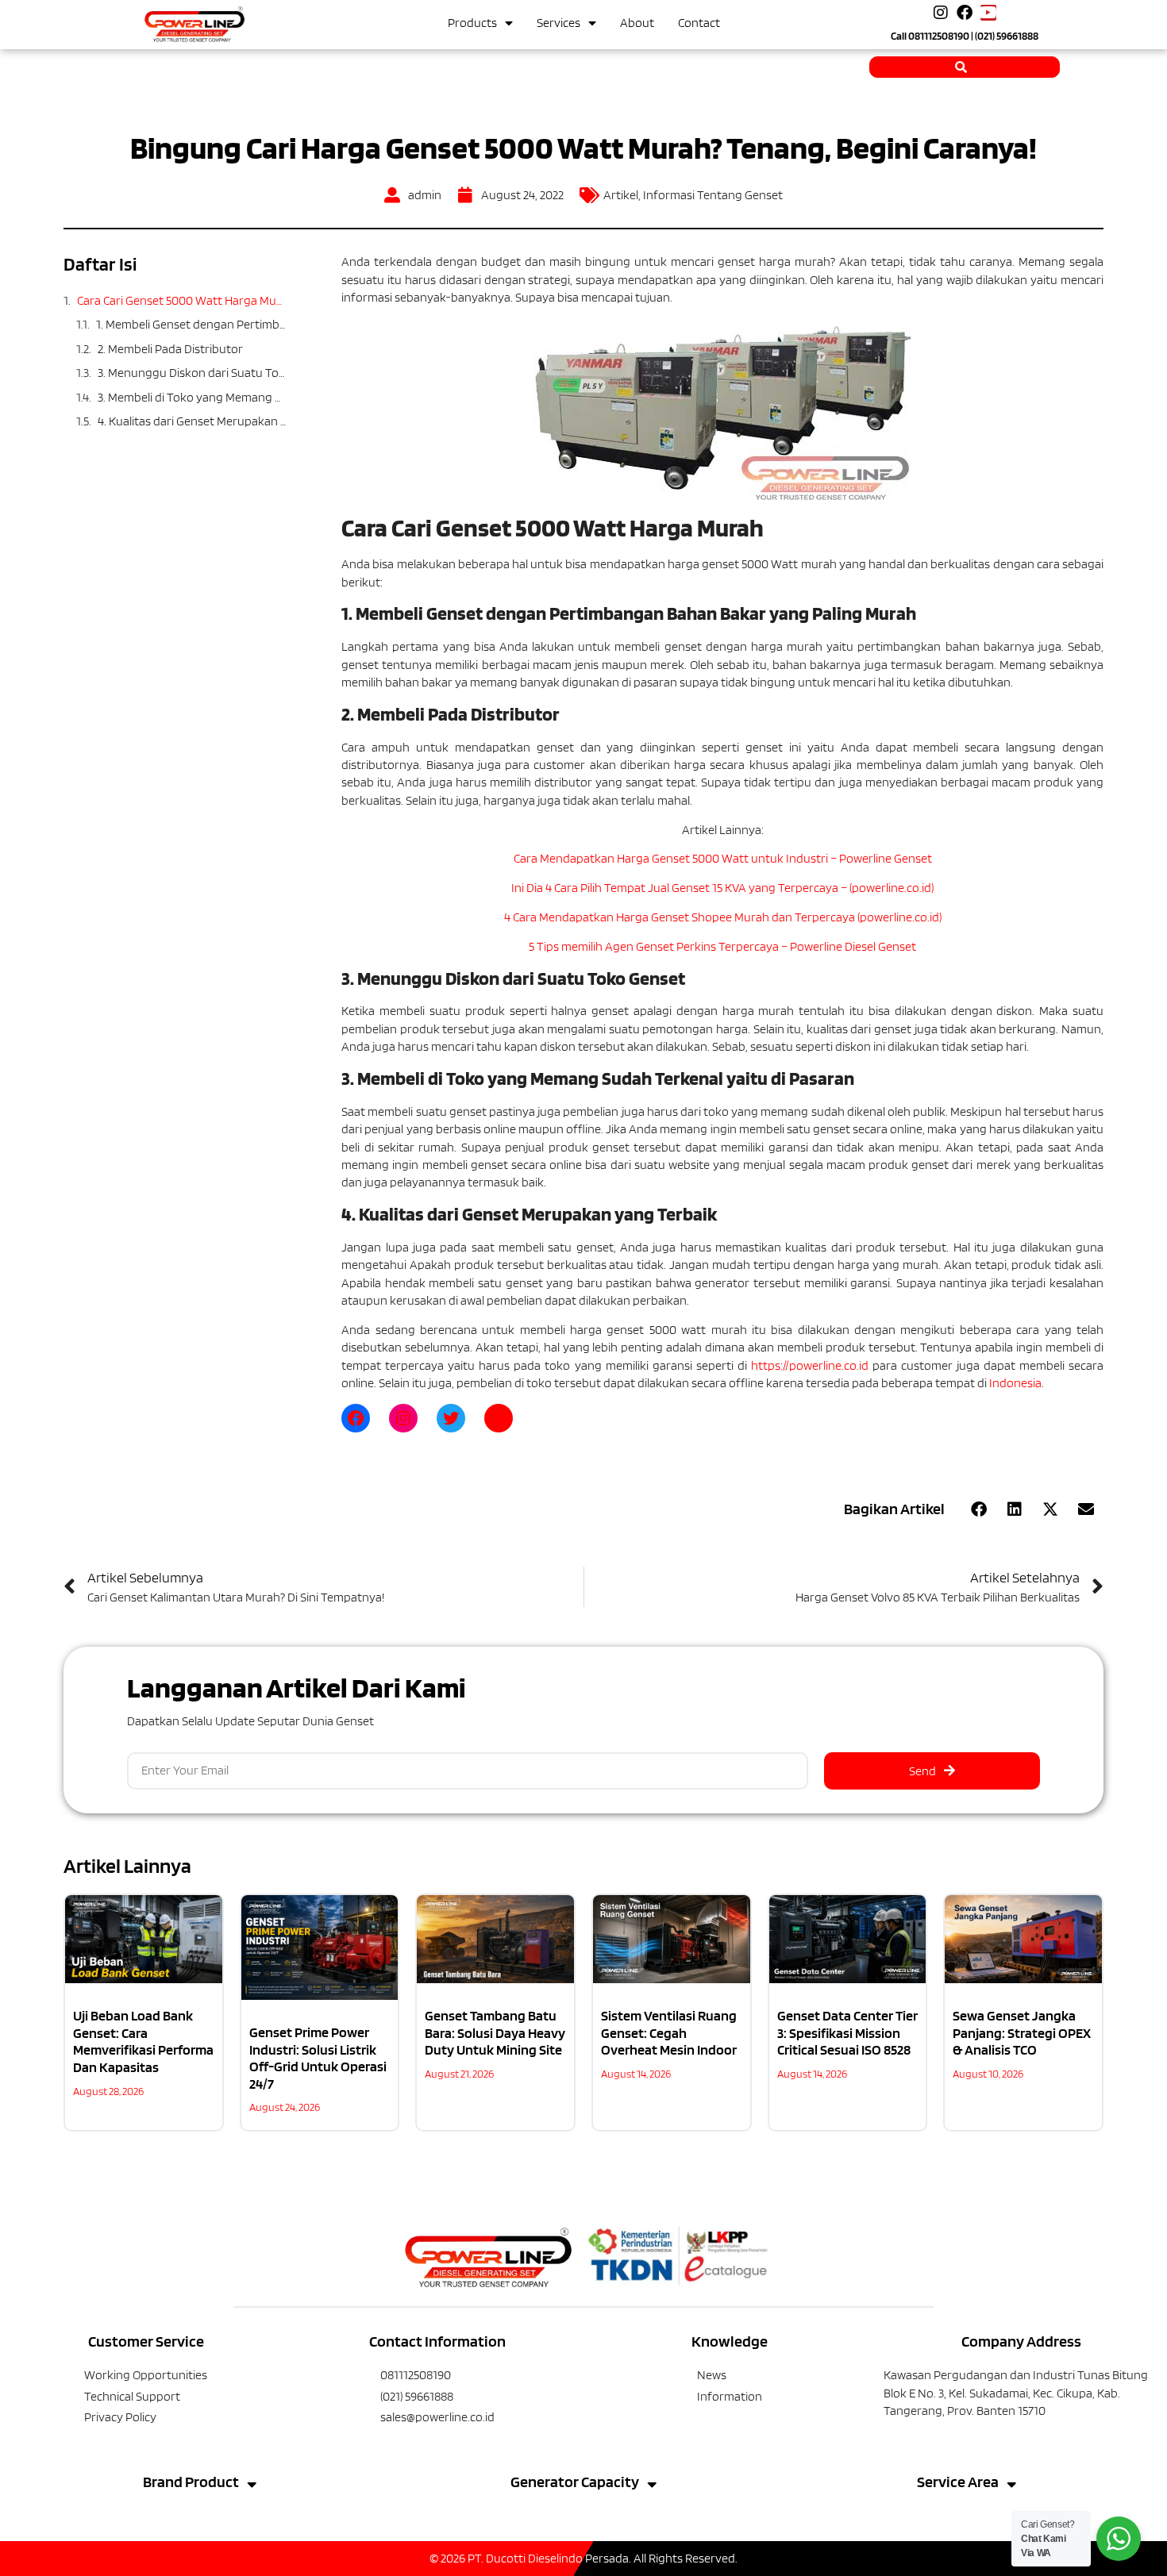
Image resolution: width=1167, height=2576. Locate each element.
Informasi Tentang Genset (713, 195)
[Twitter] (451, 1418)
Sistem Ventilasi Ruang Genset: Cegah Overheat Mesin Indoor (669, 2032)
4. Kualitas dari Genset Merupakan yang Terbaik (192, 421)
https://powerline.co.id (810, 1365)
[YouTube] (499, 1418)
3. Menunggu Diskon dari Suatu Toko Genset (192, 373)
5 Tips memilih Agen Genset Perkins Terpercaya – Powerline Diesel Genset (722, 946)
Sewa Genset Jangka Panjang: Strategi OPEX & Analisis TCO (1022, 2032)
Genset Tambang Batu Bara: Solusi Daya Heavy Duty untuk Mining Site (495, 2032)
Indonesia (1015, 1383)
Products (472, 23)
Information (730, 2396)
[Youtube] (988, 13)
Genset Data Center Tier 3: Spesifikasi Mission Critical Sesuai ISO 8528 (847, 2032)
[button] (978, 1509)
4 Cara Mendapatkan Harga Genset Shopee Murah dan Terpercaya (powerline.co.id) (723, 917)
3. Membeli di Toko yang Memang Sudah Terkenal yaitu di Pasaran (192, 397)
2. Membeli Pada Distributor (170, 349)
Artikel (621, 195)
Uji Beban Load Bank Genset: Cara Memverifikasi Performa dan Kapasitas (143, 2041)
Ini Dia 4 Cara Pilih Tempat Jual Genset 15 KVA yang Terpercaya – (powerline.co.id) (722, 888)
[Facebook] (965, 13)
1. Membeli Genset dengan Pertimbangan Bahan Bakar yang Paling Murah (191, 324)
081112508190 (939, 36)
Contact (699, 23)
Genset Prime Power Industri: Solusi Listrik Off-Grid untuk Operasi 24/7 (318, 2058)
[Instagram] (941, 13)
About (637, 23)
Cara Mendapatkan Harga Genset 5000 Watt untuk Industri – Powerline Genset (723, 858)
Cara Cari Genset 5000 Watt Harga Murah (181, 300)
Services (558, 23)
